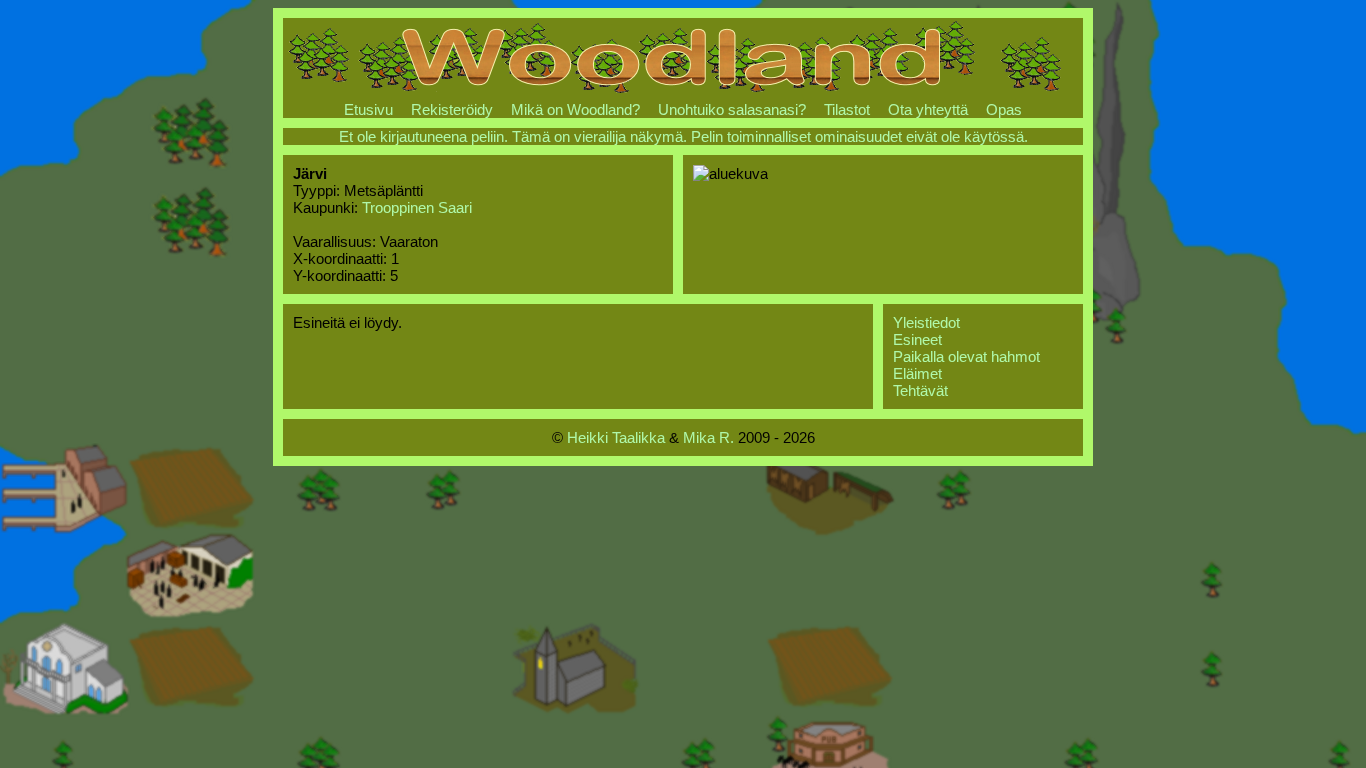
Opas (1004, 109)
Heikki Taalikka (616, 437)
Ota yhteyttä (928, 109)
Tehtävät (920, 390)
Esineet (917, 339)
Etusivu (368, 109)
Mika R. (708, 437)
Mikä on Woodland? (575, 109)
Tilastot (847, 109)
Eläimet (917, 373)
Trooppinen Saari (417, 207)
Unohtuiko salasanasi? (732, 109)
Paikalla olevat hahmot (966, 356)
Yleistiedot (926, 322)
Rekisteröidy (452, 109)
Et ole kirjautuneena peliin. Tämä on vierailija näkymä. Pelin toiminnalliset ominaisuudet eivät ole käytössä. (683, 136)
